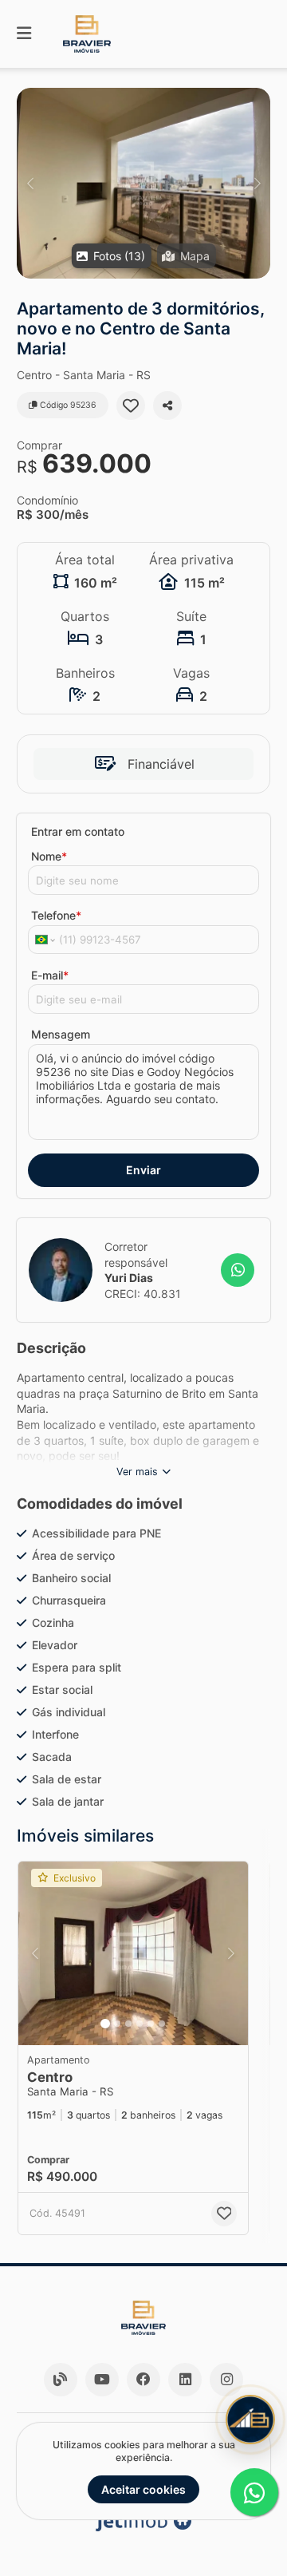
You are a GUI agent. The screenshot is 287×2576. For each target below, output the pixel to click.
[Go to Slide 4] (140, 2024)
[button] (143, 183)
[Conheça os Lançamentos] (250, 2420)
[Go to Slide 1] (105, 2024)
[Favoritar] (131, 406)
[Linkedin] (185, 2380)
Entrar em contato (78, 831)
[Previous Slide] (30, 183)
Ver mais (137, 1472)
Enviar (143, 1170)
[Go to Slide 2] (117, 2024)
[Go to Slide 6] (162, 2024)
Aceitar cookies (143, 2489)
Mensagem (61, 1034)
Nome (49, 856)
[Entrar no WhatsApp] (238, 1270)
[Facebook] (143, 2380)
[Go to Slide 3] (128, 2024)
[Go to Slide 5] (151, 2024)
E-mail (50, 975)
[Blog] (61, 2380)
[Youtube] (102, 2380)
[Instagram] (226, 2380)
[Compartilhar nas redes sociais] (167, 406)
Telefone (56, 915)
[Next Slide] (257, 183)
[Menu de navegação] (24, 34)
